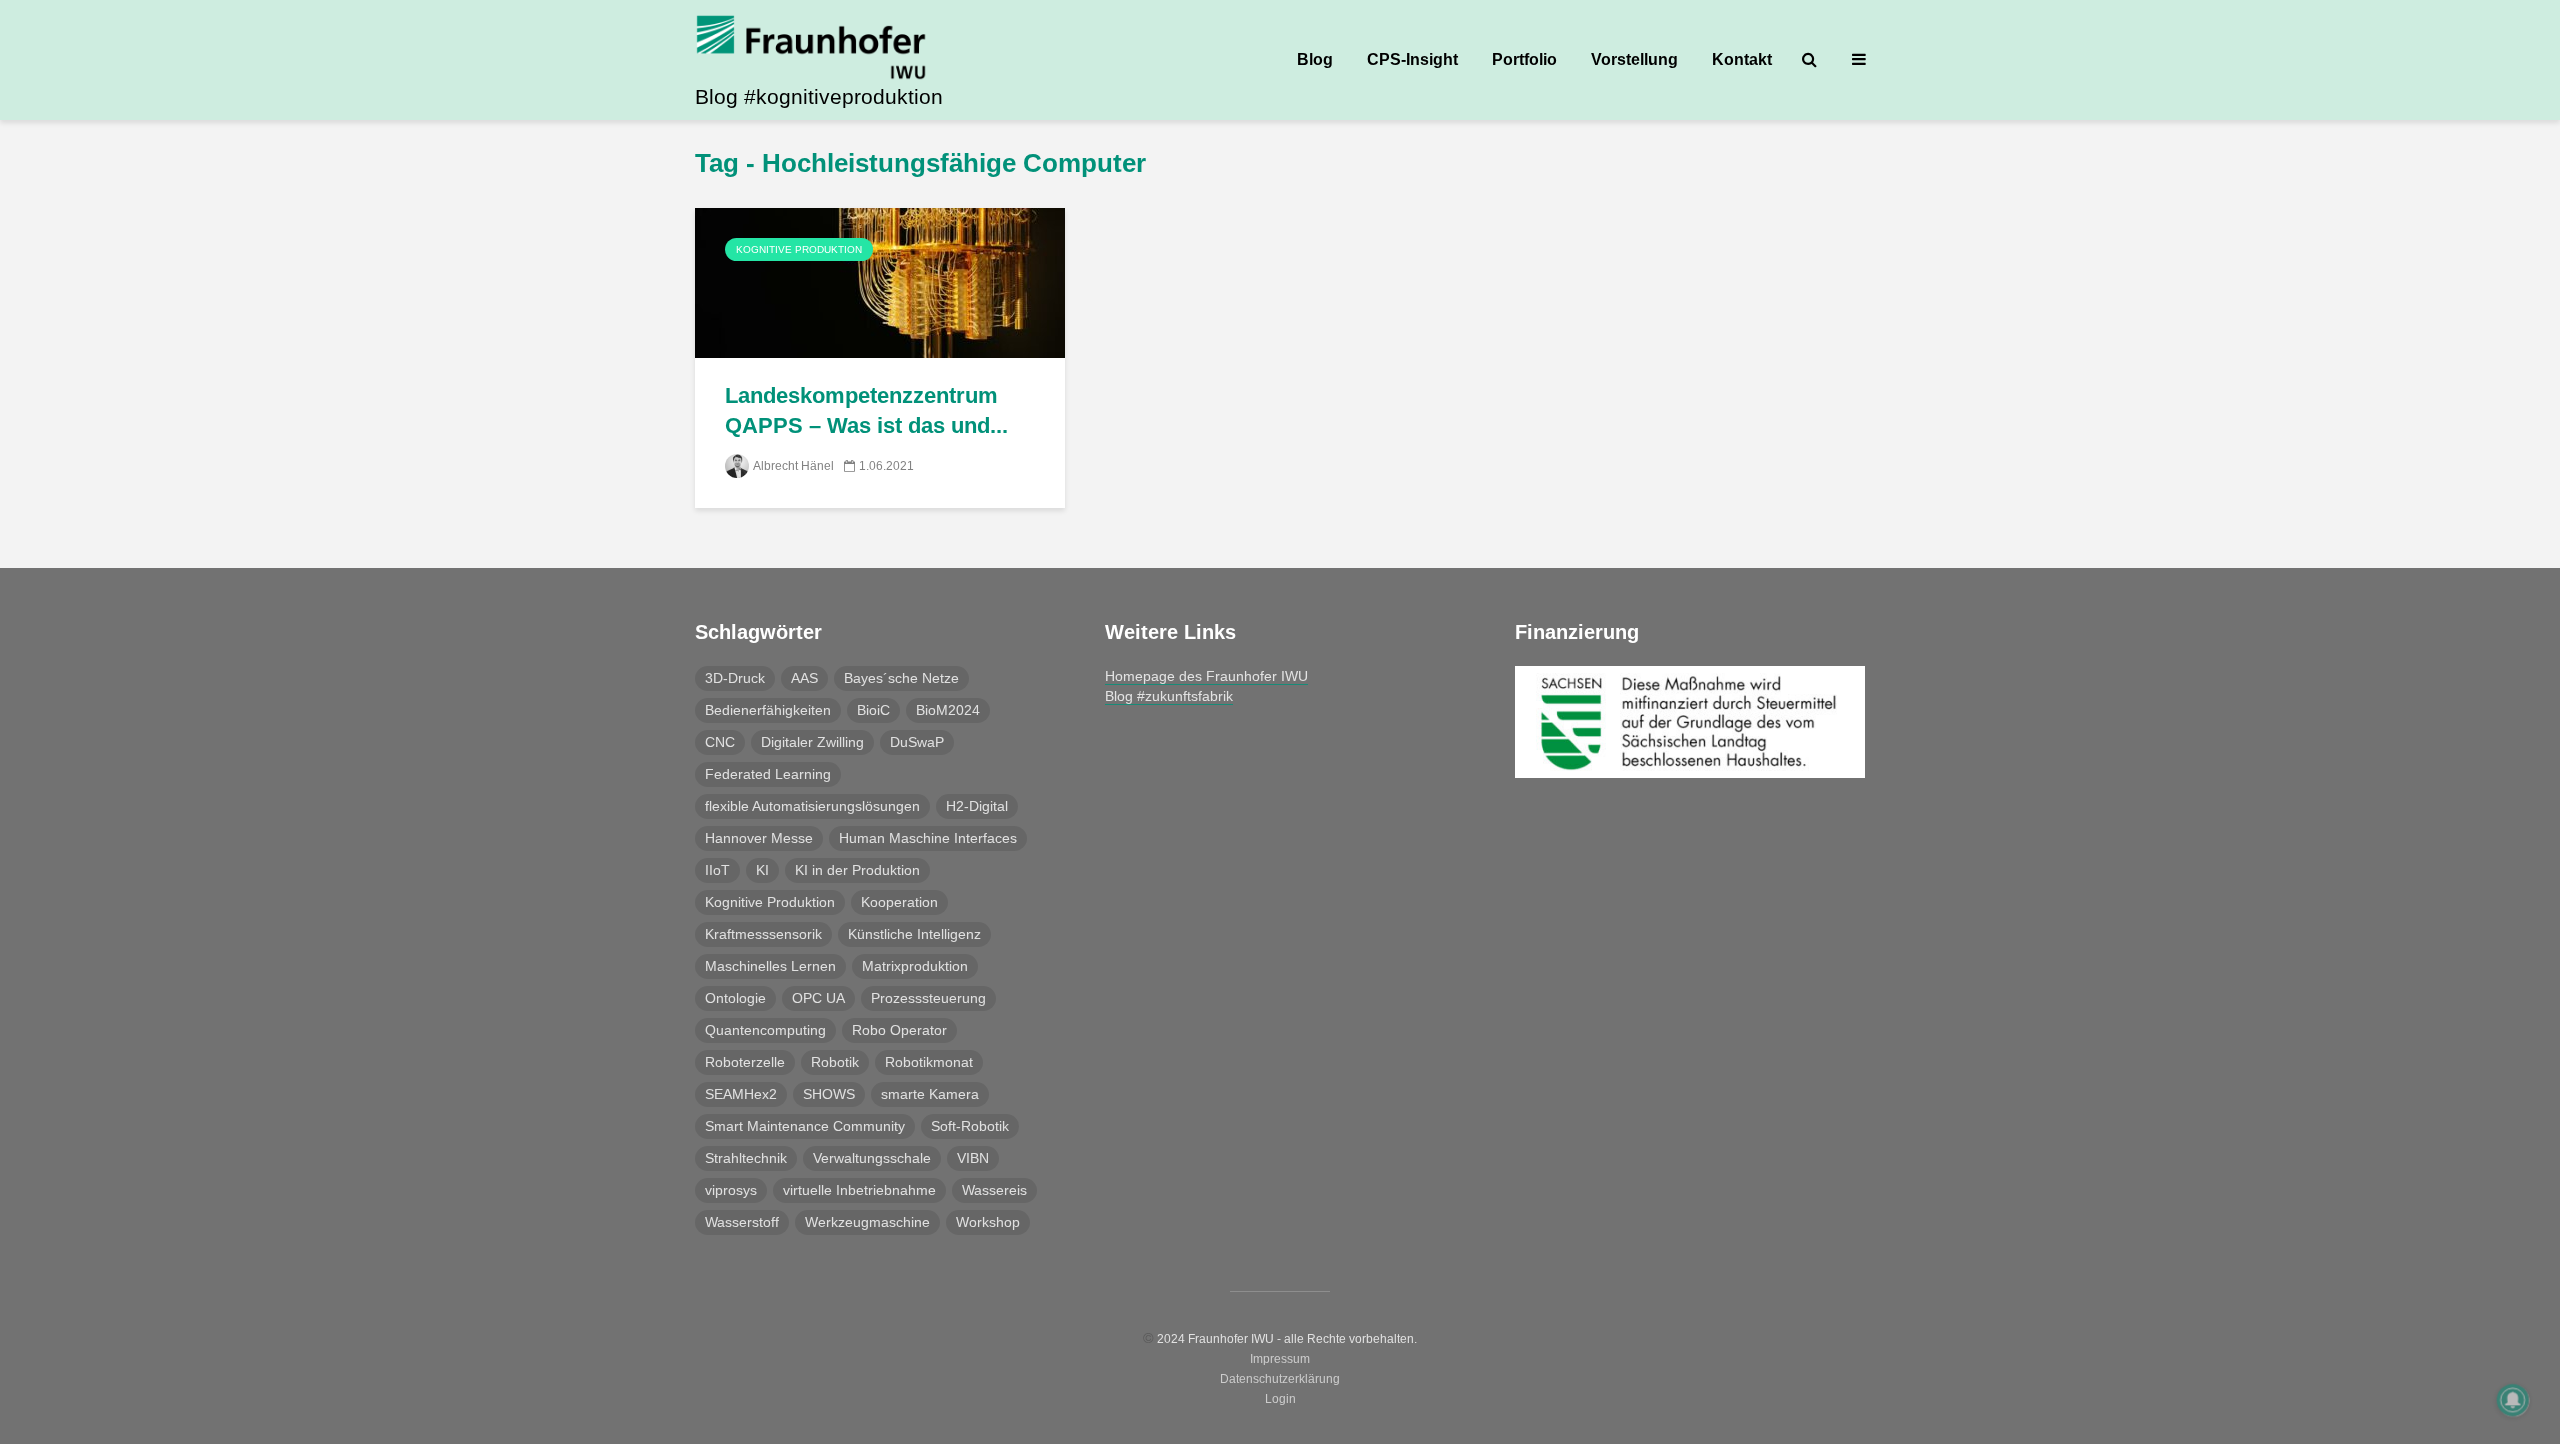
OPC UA (818, 998)
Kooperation (899, 902)
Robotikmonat (929, 1062)
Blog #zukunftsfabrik (1169, 696)
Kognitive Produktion (799, 249)
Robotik (835, 1062)
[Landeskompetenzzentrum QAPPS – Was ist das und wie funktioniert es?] (880, 281)
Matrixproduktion (915, 966)
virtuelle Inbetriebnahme (859, 1190)
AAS (804, 678)
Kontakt (1742, 59)
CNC (720, 742)
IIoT (717, 870)
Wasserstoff (742, 1222)
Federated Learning (768, 774)
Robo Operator (899, 1030)
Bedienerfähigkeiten (768, 710)
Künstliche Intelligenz (914, 934)
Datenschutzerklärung (1280, 1379)
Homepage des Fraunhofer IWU (1206, 676)
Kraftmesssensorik (763, 934)
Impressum (1280, 1359)
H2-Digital (977, 806)
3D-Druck (735, 678)
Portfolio (1524, 59)
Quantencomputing (765, 1030)
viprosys (731, 1190)
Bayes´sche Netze (901, 678)
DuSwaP (917, 742)
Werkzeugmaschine (867, 1222)
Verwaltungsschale (872, 1158)
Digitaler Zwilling (812, 742)
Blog (1315, 59)
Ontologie (735, 998)
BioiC (873, 710)
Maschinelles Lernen (770, 966)
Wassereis (994, 1190)
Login (1280, 1399)
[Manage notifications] (2513, 1400)
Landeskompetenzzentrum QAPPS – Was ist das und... (866, 410)
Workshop (988, 1222)
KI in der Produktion (857, 870)
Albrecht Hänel (793, 466)
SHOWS (829, 1094)
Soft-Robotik (970, 1126)
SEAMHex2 (741, 1094)
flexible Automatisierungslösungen (812, 806)
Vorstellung (1634, 59)
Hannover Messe (759, 838)
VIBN (973, 1158)
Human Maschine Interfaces (928, 838)
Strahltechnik (746, 1158)
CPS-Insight (1412, 59)
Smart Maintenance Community (805, 1126)
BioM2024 (948, 710)
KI (762, 870)
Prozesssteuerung (928, 998)
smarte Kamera (930, 1094)
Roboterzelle (745, 1062)
